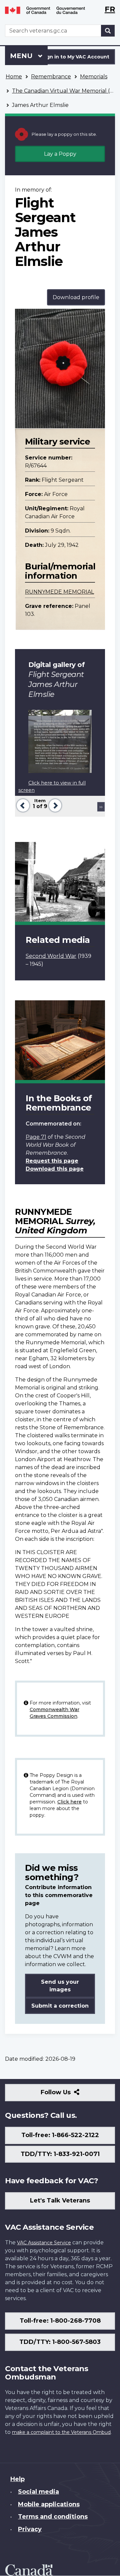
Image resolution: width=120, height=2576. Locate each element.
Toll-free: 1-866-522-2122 (60, 2135)
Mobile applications (49, 2504)
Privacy (30, 2529)
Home (14, 77)
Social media (38, 2492)
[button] (22, 805)
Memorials (94, 77)
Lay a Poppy (60, 154)
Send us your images (60, 1986)
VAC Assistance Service (44, 2243)
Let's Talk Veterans (60, 2201)
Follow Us (70, 2095)
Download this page (55, 1169)
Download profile (76, 297)
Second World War (51, 956)
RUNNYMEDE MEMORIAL (59, 592)
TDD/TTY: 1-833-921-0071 (60, 2154)
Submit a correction (60, 2006)
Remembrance (51, 77)
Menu (22, 56)
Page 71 (36, 1137)
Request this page (52, 1161)
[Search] (108, 31)
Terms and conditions (53, 2517)
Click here (69, 1802)
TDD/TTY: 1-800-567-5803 (60, 2342)
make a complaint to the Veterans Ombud (61, 2432)
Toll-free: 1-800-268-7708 (60, 2321)
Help (17, 2479)
